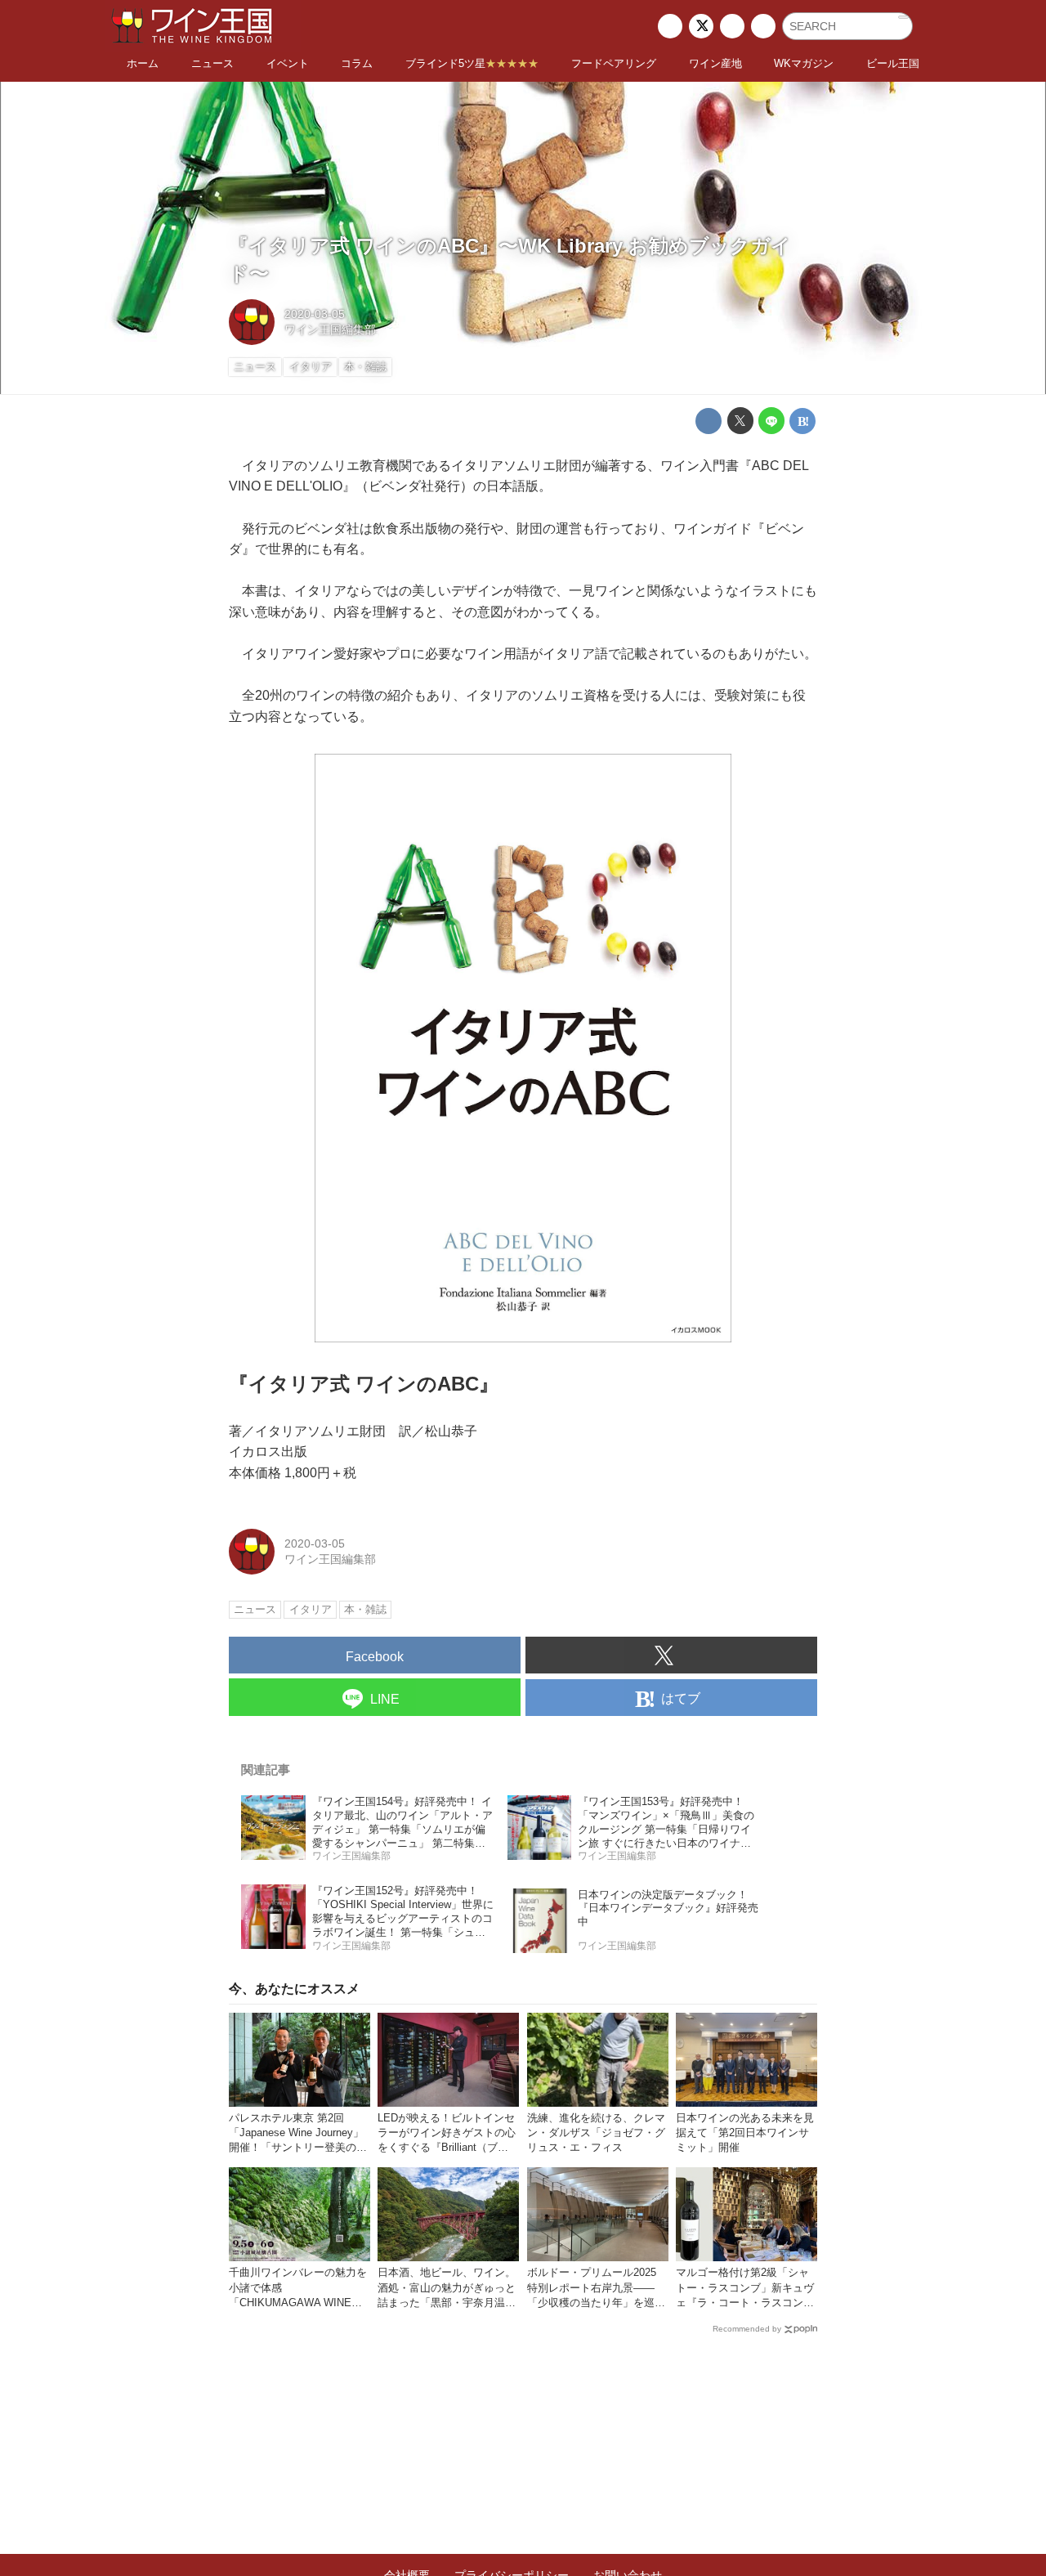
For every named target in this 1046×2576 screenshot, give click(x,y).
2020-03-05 (315, 314)
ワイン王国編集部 (330, 329)
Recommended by (747, 2329)
